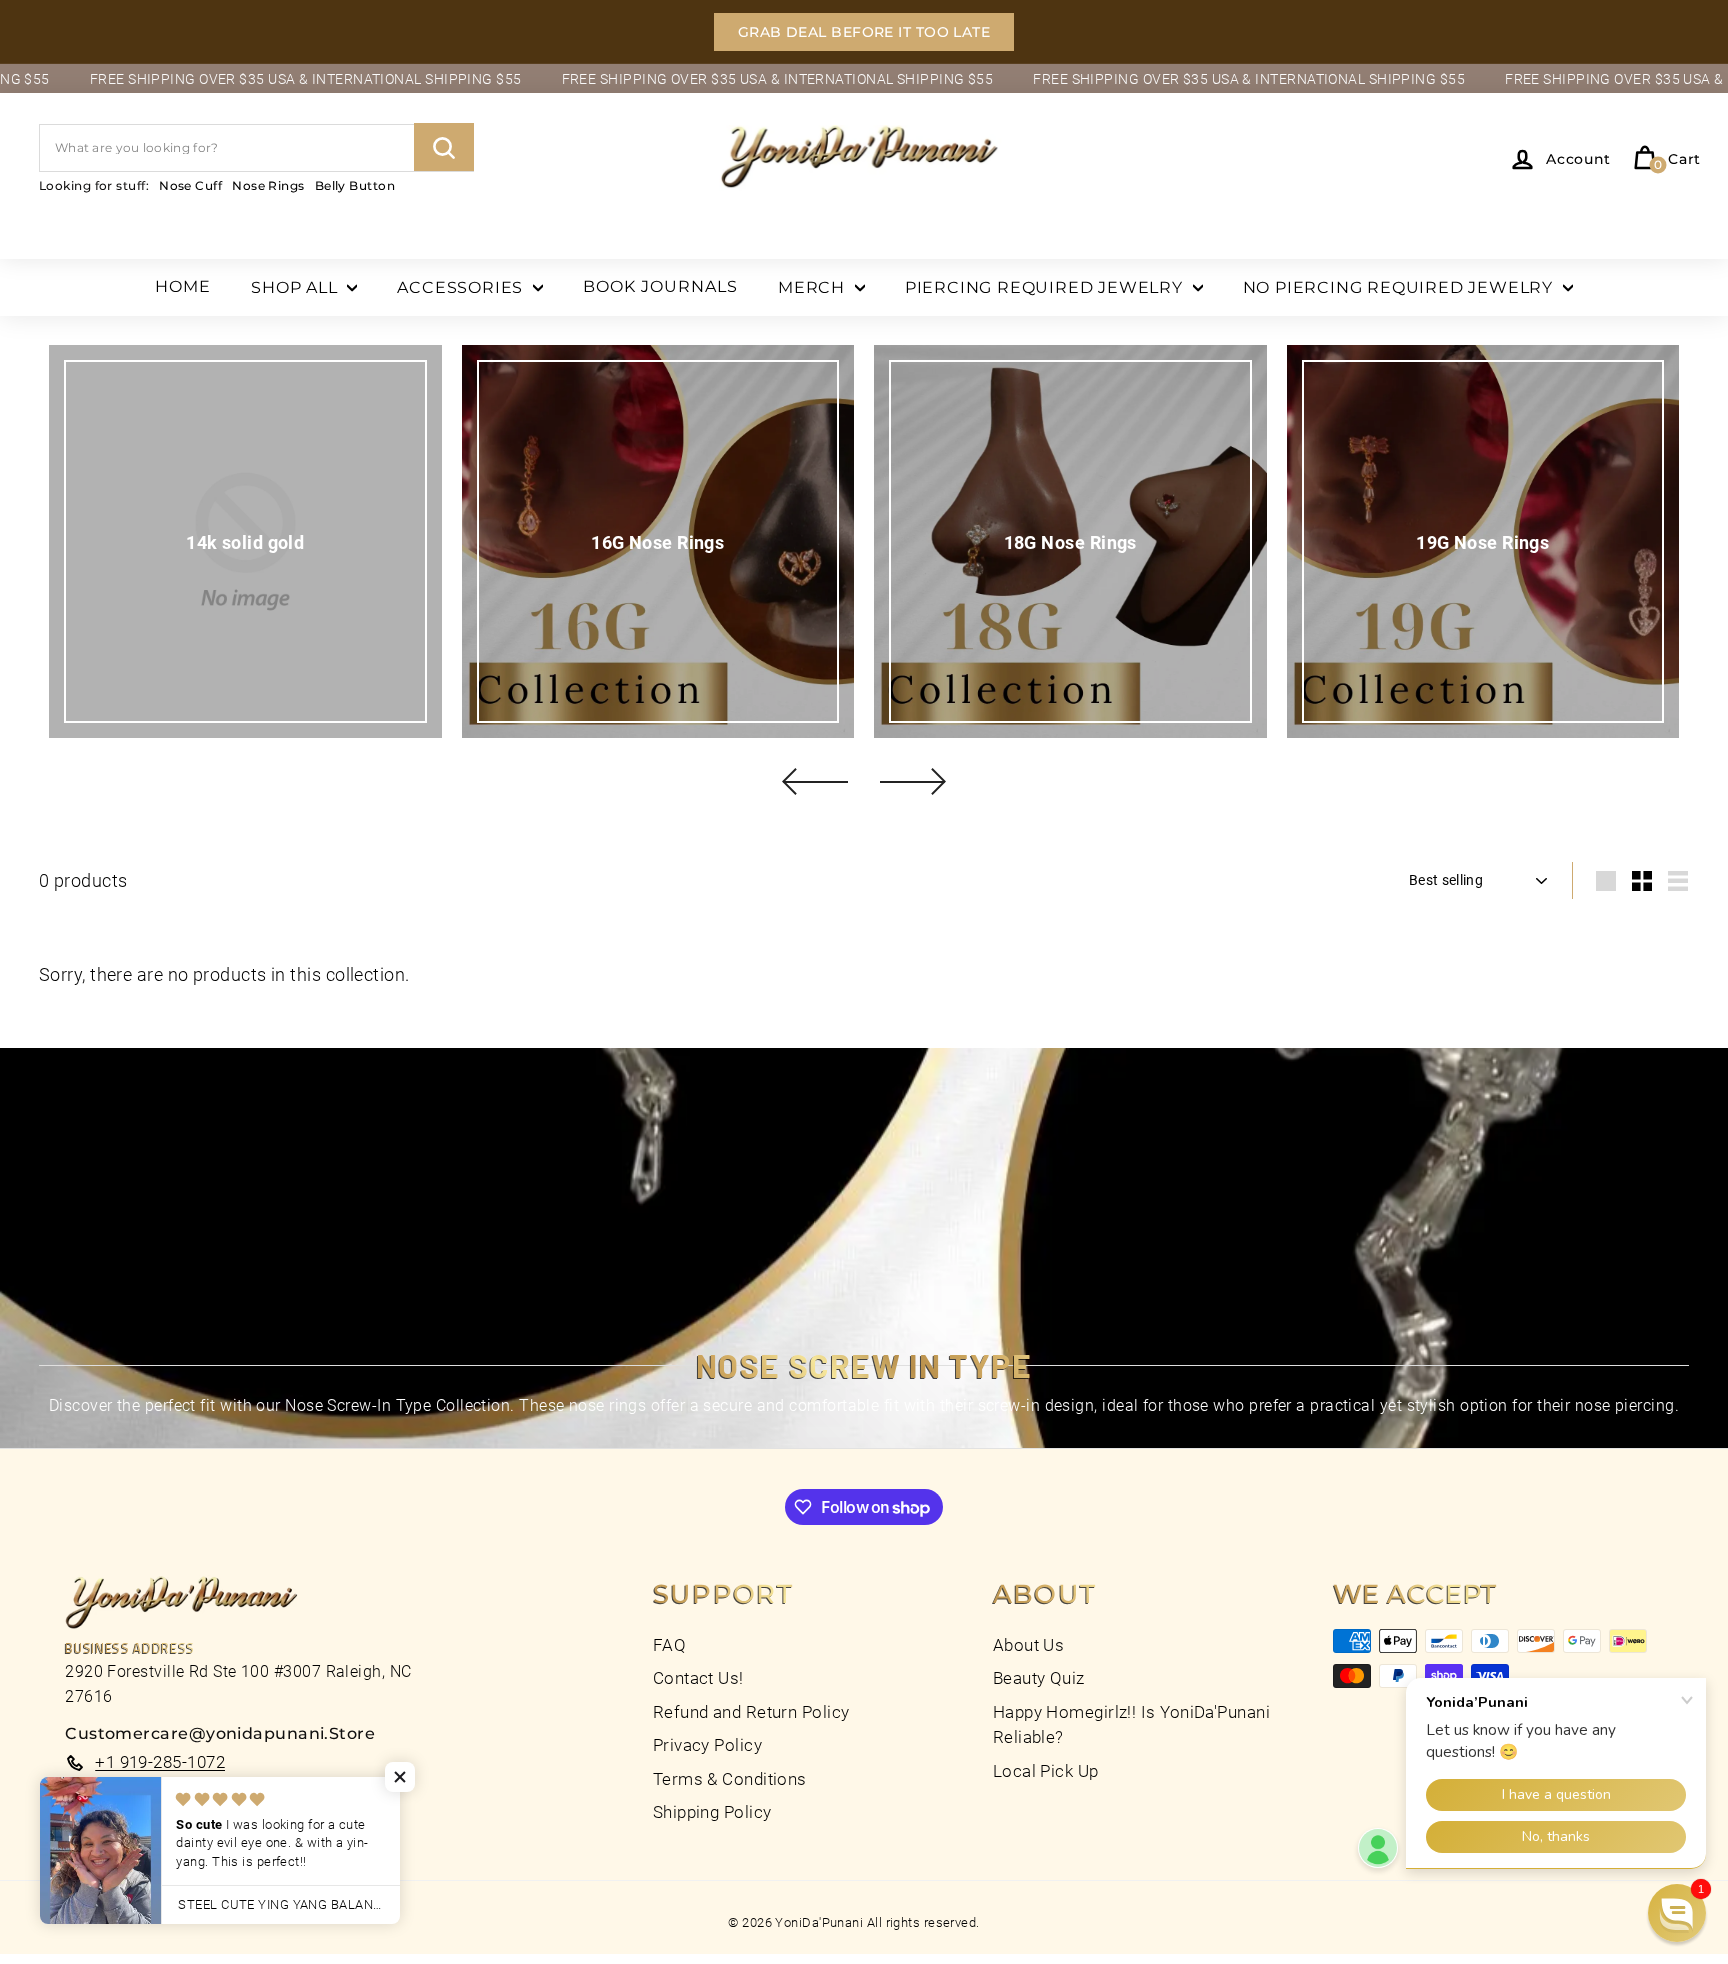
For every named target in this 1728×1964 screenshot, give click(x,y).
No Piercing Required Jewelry (1400, 287)
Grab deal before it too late (864, 32)
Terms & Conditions (730, 1779)
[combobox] (256, 147)
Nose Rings (268, 184)
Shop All (296, 287)
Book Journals (660, 286)
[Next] (913, 781)
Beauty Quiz (1039, 1678)
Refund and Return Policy (751, 1712)
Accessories (462, 287)
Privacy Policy (707, 1745)
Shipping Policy (712, 1812)
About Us (1029, 1645)
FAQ (669, 1645)
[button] (400, 1777)
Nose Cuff (190, 184)
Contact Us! (698, 1678)
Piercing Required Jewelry (1046, 287)
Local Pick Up (1046, 1771)
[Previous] (815, 781)
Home (183, 286)
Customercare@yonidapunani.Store (220, 1733)
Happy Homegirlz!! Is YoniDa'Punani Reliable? (1131, 1725)
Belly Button (355, 184)
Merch (814, 287)
